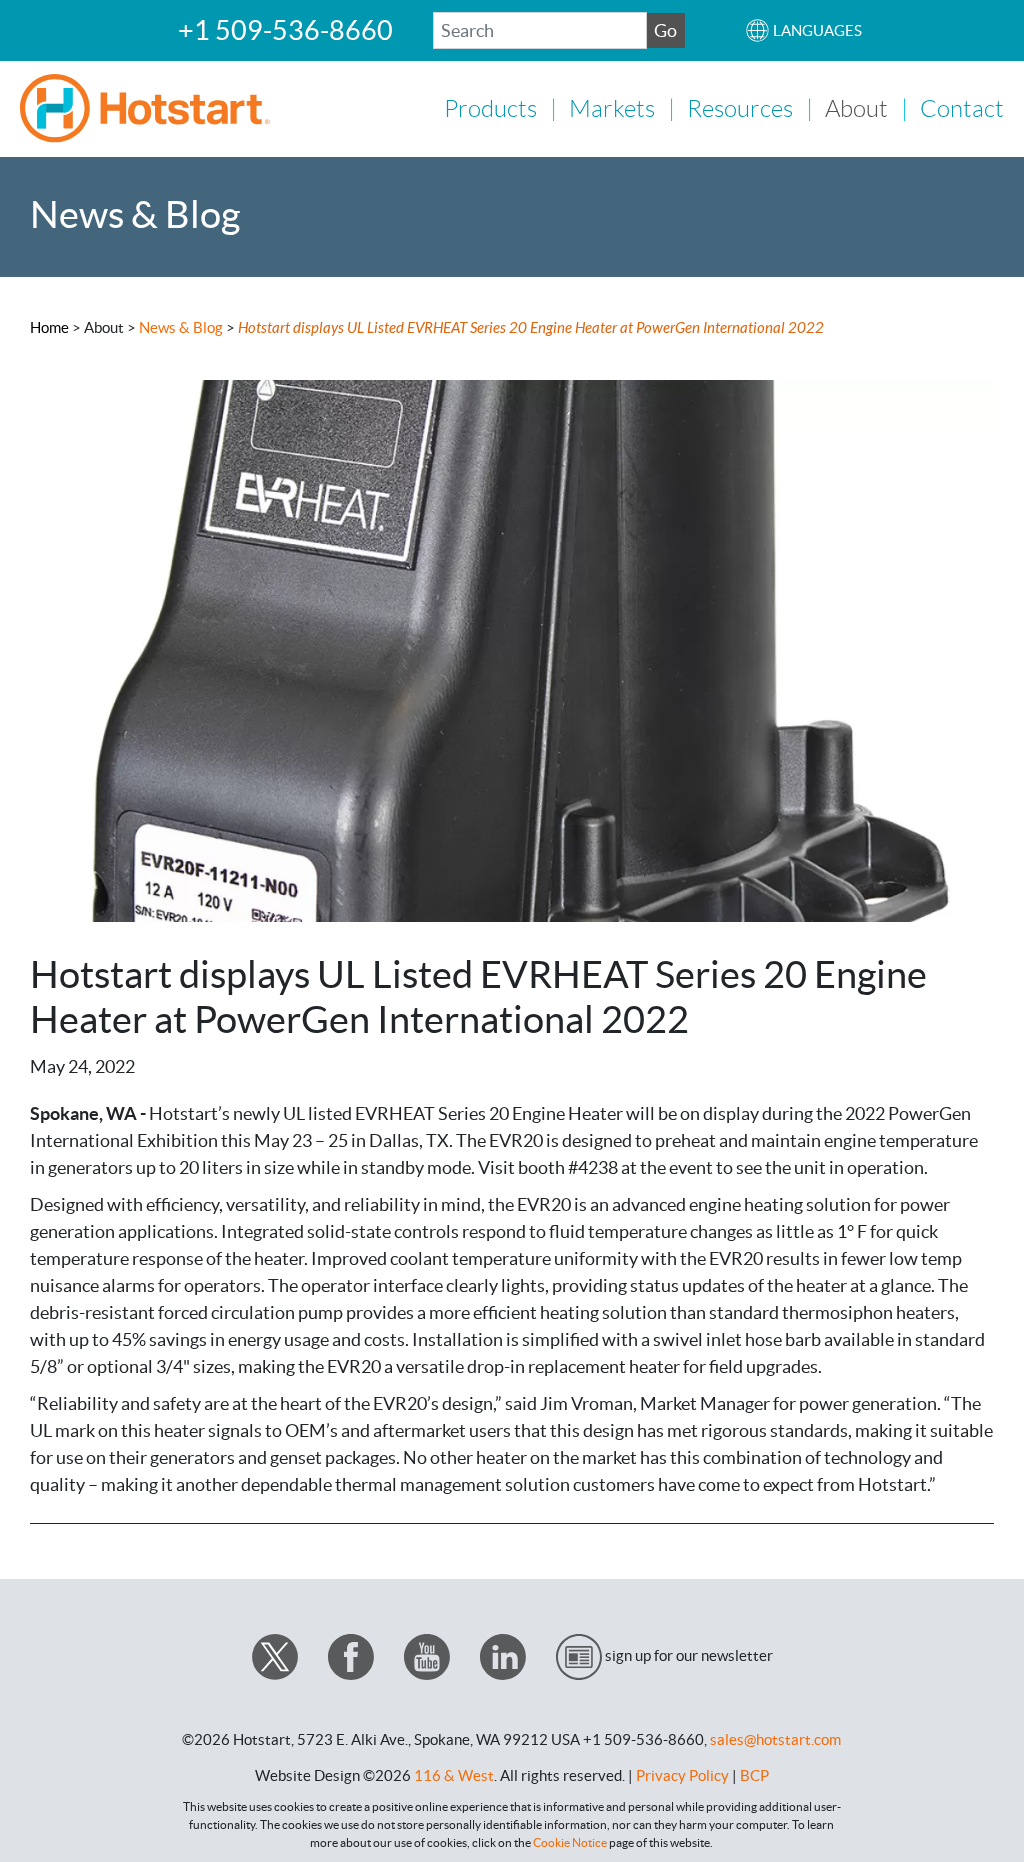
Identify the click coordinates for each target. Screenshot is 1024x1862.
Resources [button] (740, 109)
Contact (962, 109)
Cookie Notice (570, 1842)
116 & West (454, 1775)
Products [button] (490, 109)
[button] (803, 30)
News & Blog (182, 327)
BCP (754, 1775)
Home (49, 327)
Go (665, 30)
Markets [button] (612, 109)
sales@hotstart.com (775, 1739)
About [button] (856, 109)
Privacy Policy (682, 1775)
